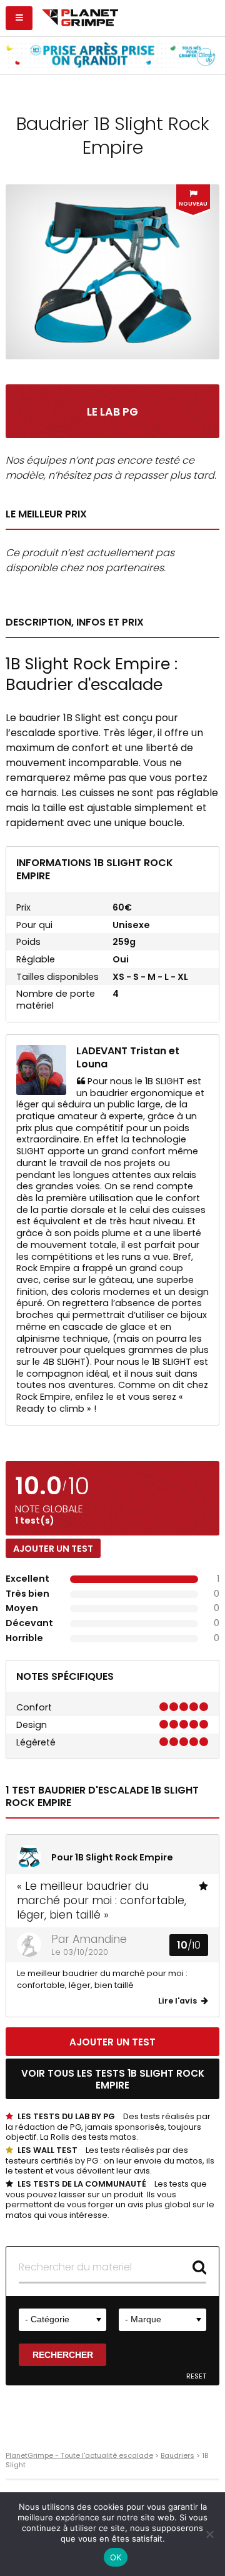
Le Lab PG (112, 412)
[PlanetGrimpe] (80, 16)
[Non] (209, 2534)
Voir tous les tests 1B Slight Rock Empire (113, 2079)
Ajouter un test (53, 1549)
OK (116, 2557)
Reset (196, 2376)
